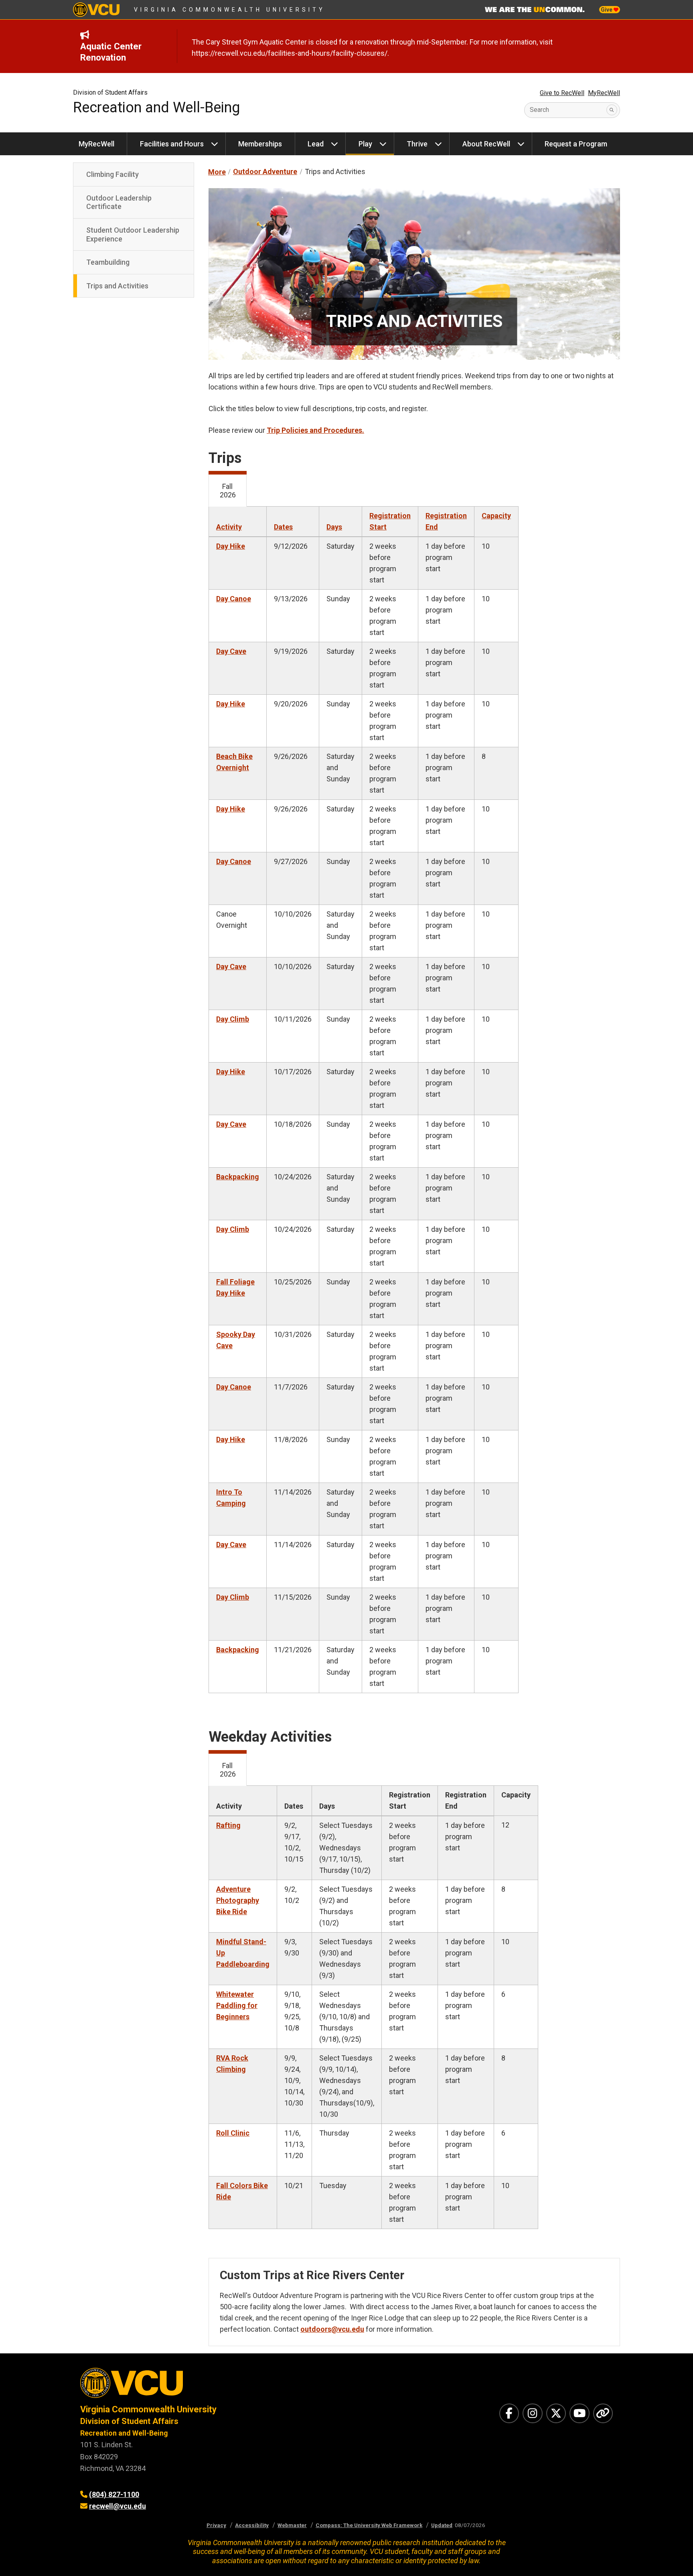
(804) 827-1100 (114, 2494)
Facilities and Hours (172, 144)
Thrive (417, 144)
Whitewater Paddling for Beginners (237, 2005)
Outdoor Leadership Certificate (119, 202)
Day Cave (231, 651)
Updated (442, 2525)
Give (607, 10)
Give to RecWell (562, 93)
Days (334, 527)
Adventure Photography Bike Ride (238, 1900)
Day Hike (231, 546)
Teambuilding (108, 262)
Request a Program (576, 144)
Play (365, 144)
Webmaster (292, 2525)
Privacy (216, 2525)
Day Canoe (234, 599)
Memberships (260, 144)
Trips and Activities (117, 286)
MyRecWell (604, 93)
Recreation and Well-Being (156, 108)
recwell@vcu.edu (118, 2506)
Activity (229, 527)
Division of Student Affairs (110, 92)
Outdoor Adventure (265, 171)
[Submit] (612, 110)
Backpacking (238, 1177)
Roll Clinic (233, 2133)
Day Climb (233, 1019)
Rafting (228, 1825)
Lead (316, 144)
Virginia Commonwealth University (230, 10)
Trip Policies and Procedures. (315, 430)
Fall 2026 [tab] (228, 491)
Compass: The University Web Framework (369, 2525)
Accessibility (252, 2525)
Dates (283, 527)
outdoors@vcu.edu (332, 2329)
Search (539, 110)
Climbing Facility (112, 174)
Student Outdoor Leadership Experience (133, 234)
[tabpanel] (414, 1111)
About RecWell (486, 144)
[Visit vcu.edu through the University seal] (206, 2386)
